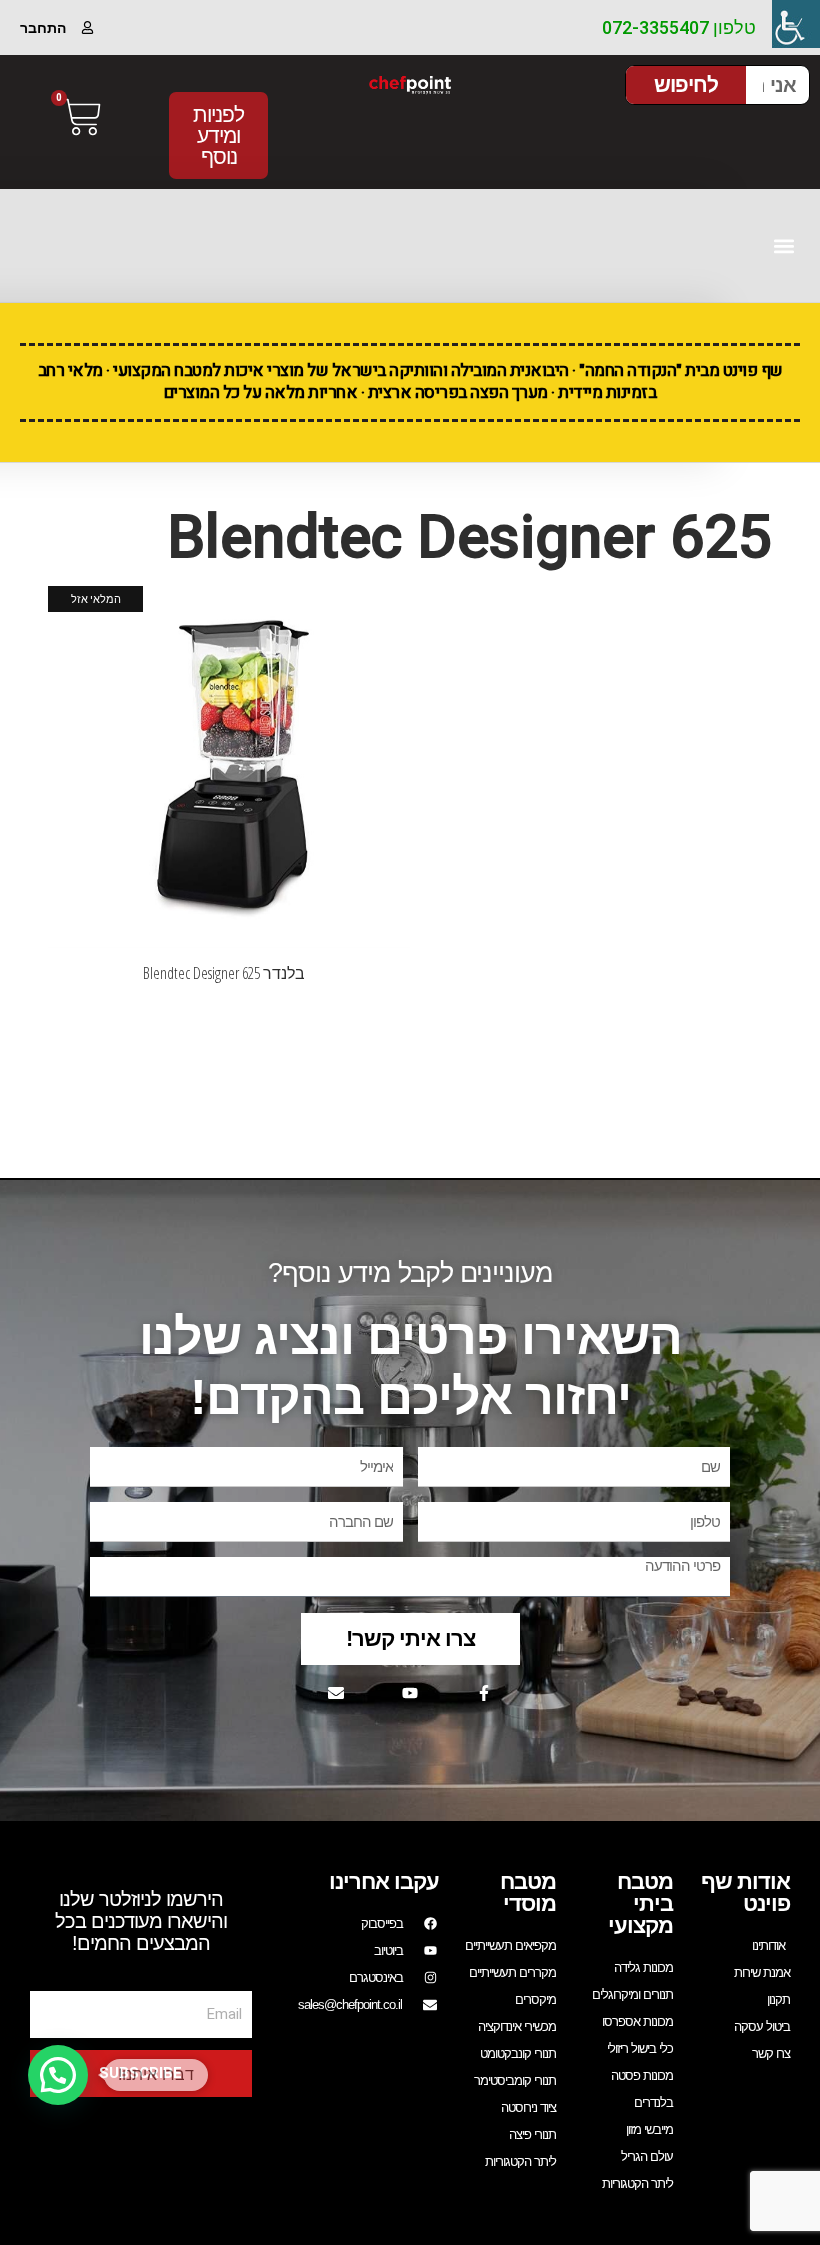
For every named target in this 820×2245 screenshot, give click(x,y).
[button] (783, 245)
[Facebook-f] (484, 1693)
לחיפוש (686, 84)
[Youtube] (410, 1693)
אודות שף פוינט (745, 1892)
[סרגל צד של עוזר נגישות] (796, 24)
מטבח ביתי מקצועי (640, 1903)
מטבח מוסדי (528, 1892)
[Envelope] (336, 1693)
